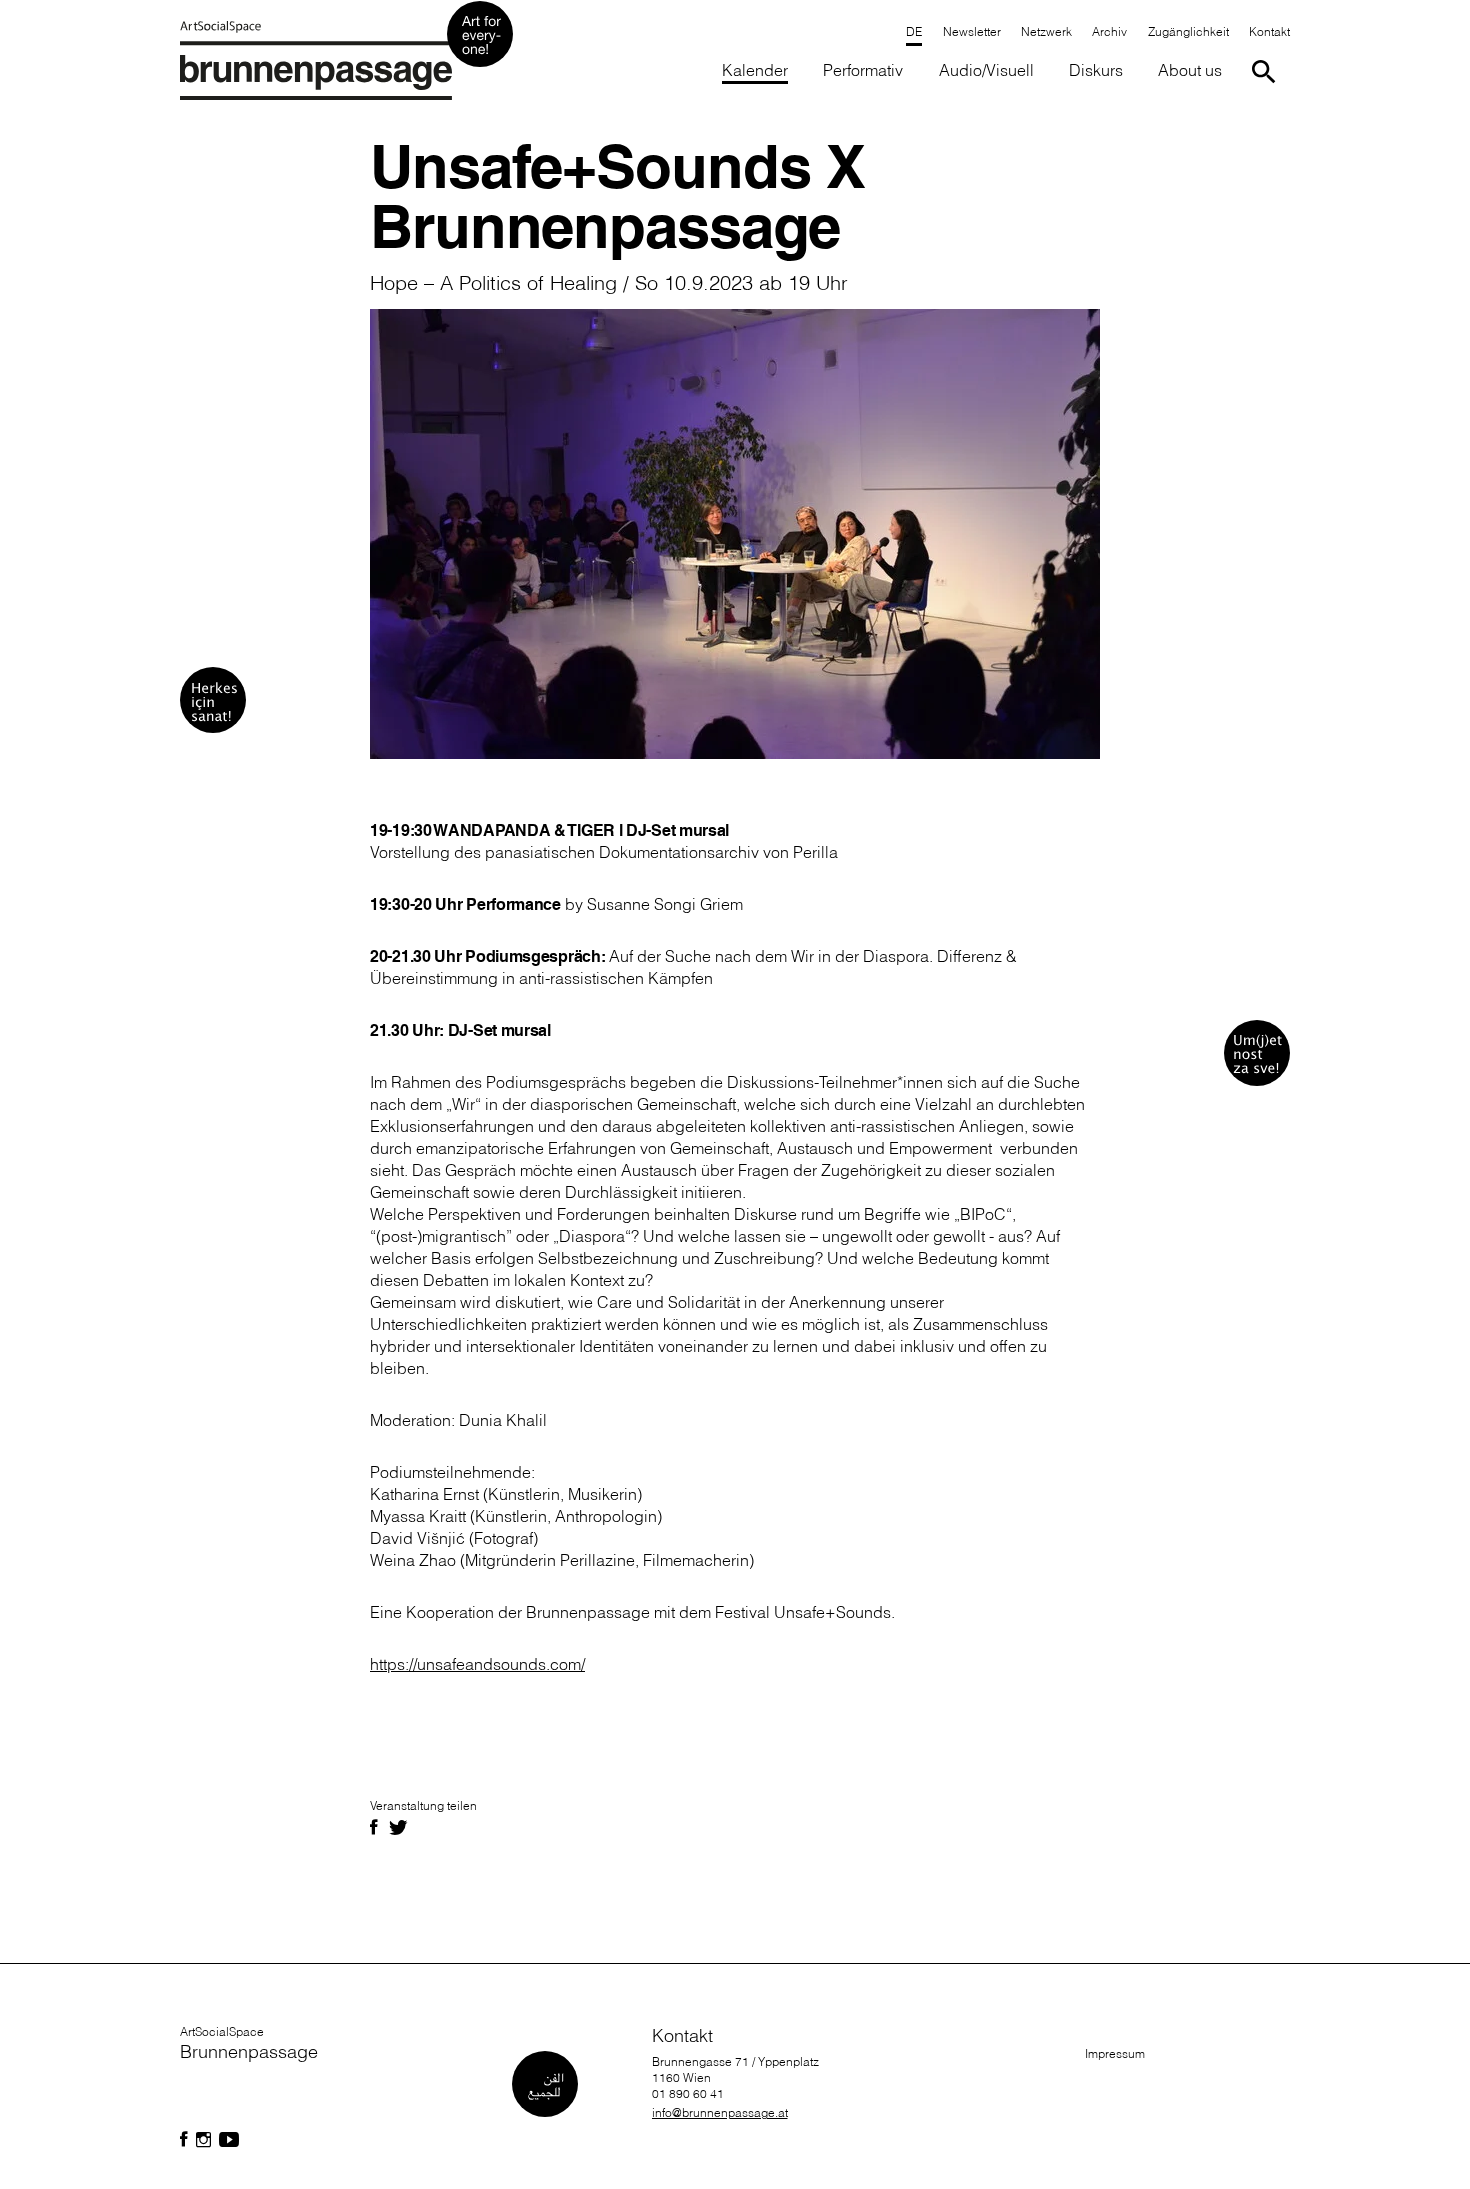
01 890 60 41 (688, 2093)
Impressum (1115, 2053)
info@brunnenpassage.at (720, 2112)
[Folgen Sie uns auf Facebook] (184, 2140)
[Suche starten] (1267, 71)
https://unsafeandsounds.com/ (477, 1664)
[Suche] (1267, 71)
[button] (1187, 33)
